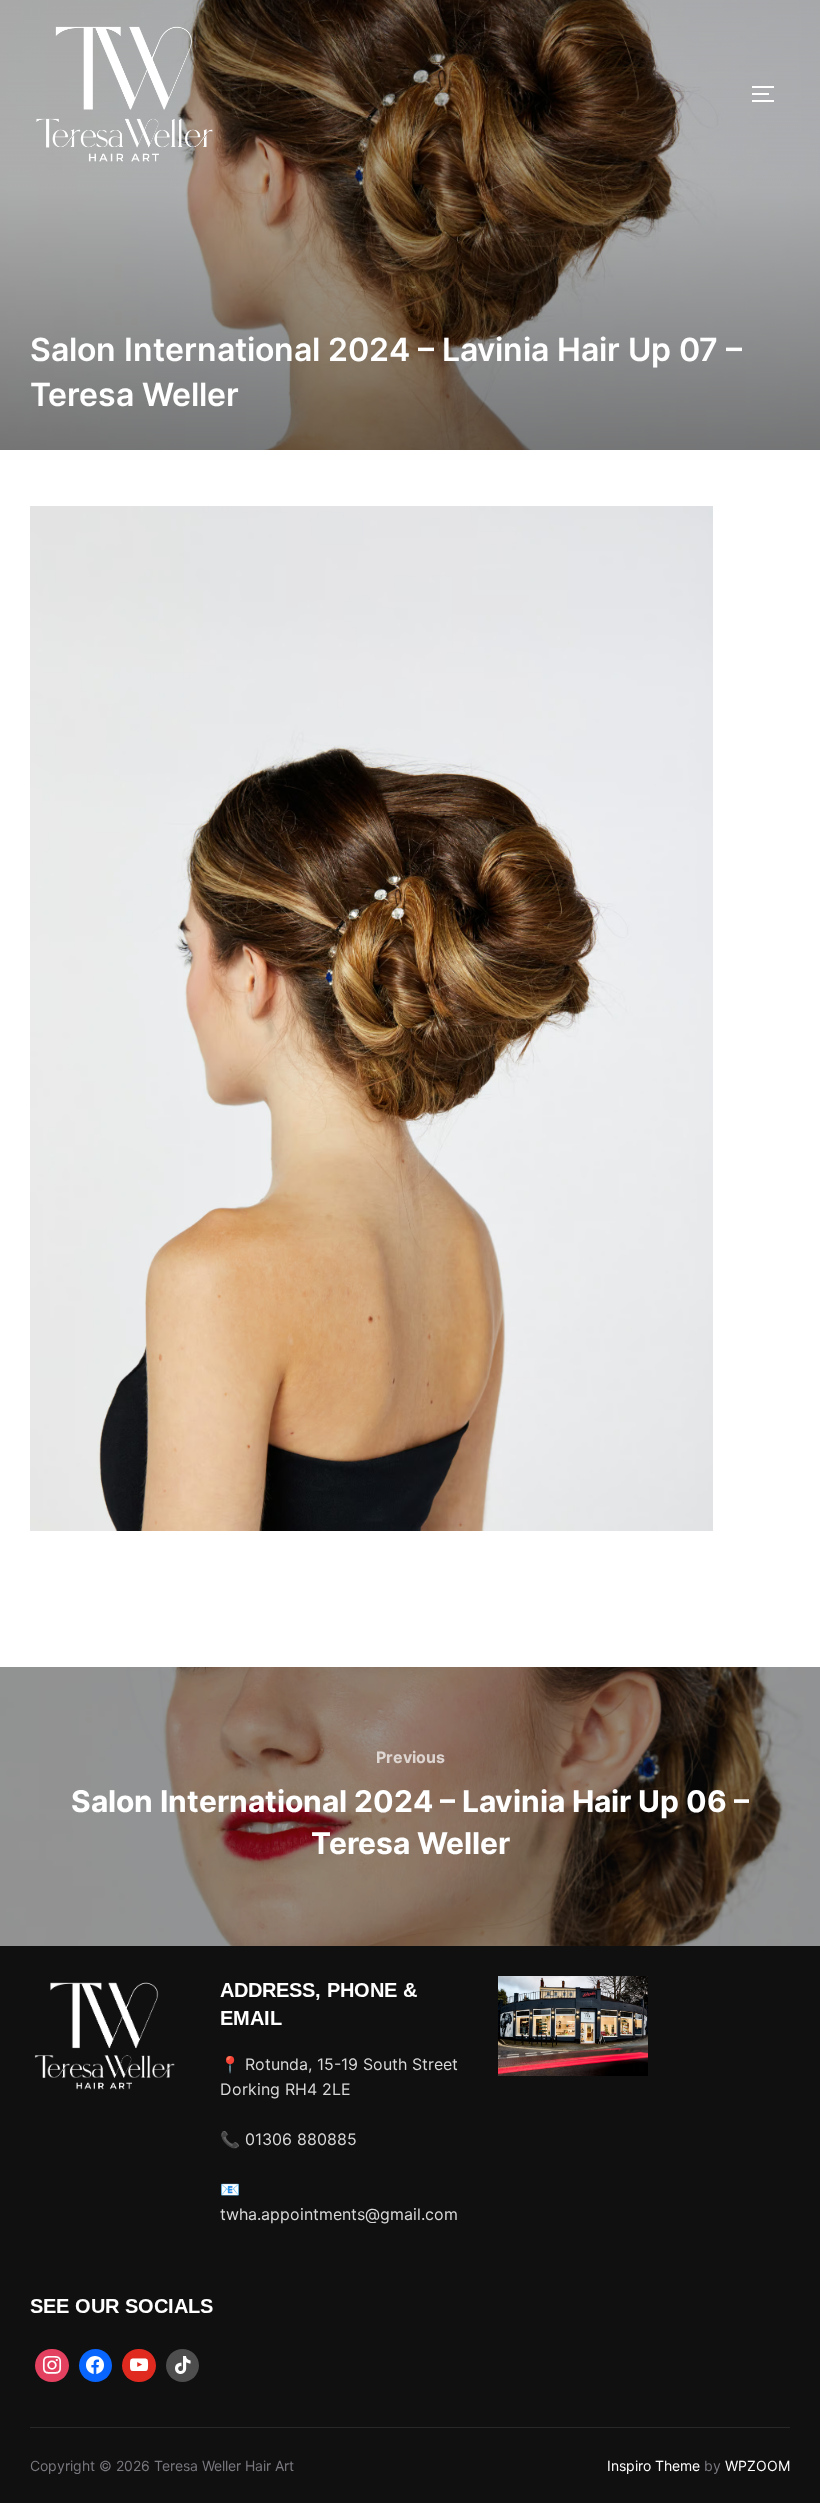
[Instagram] (52, 2366)
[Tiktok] (183, 2366)
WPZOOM (757, 2465)
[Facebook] (96, 2366)
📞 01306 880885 (288, 2139)
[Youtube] (139, 2366)
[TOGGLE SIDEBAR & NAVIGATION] (770, 94)
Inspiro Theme (653, 2465)
